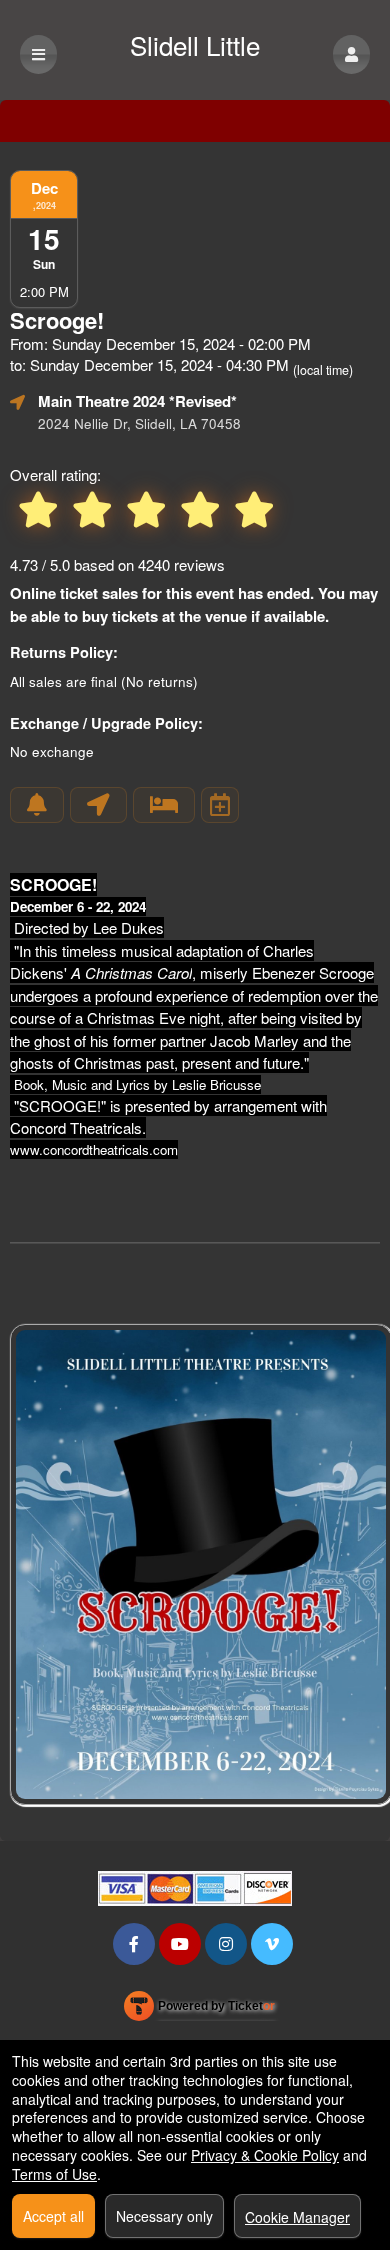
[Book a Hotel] (164, 805)
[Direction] (98, 805)
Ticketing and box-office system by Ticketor (199, 2010)
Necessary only (164, 2216)
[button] (351, 54)
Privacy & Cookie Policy (265, 2155)
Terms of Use (54, 2174)
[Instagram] (226, 1943)
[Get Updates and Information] (37, 805)
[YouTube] (180, 1943)
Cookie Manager (297, 2217)
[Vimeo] (272, 1943)
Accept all (53, 2216)
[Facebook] (134, 1943)
